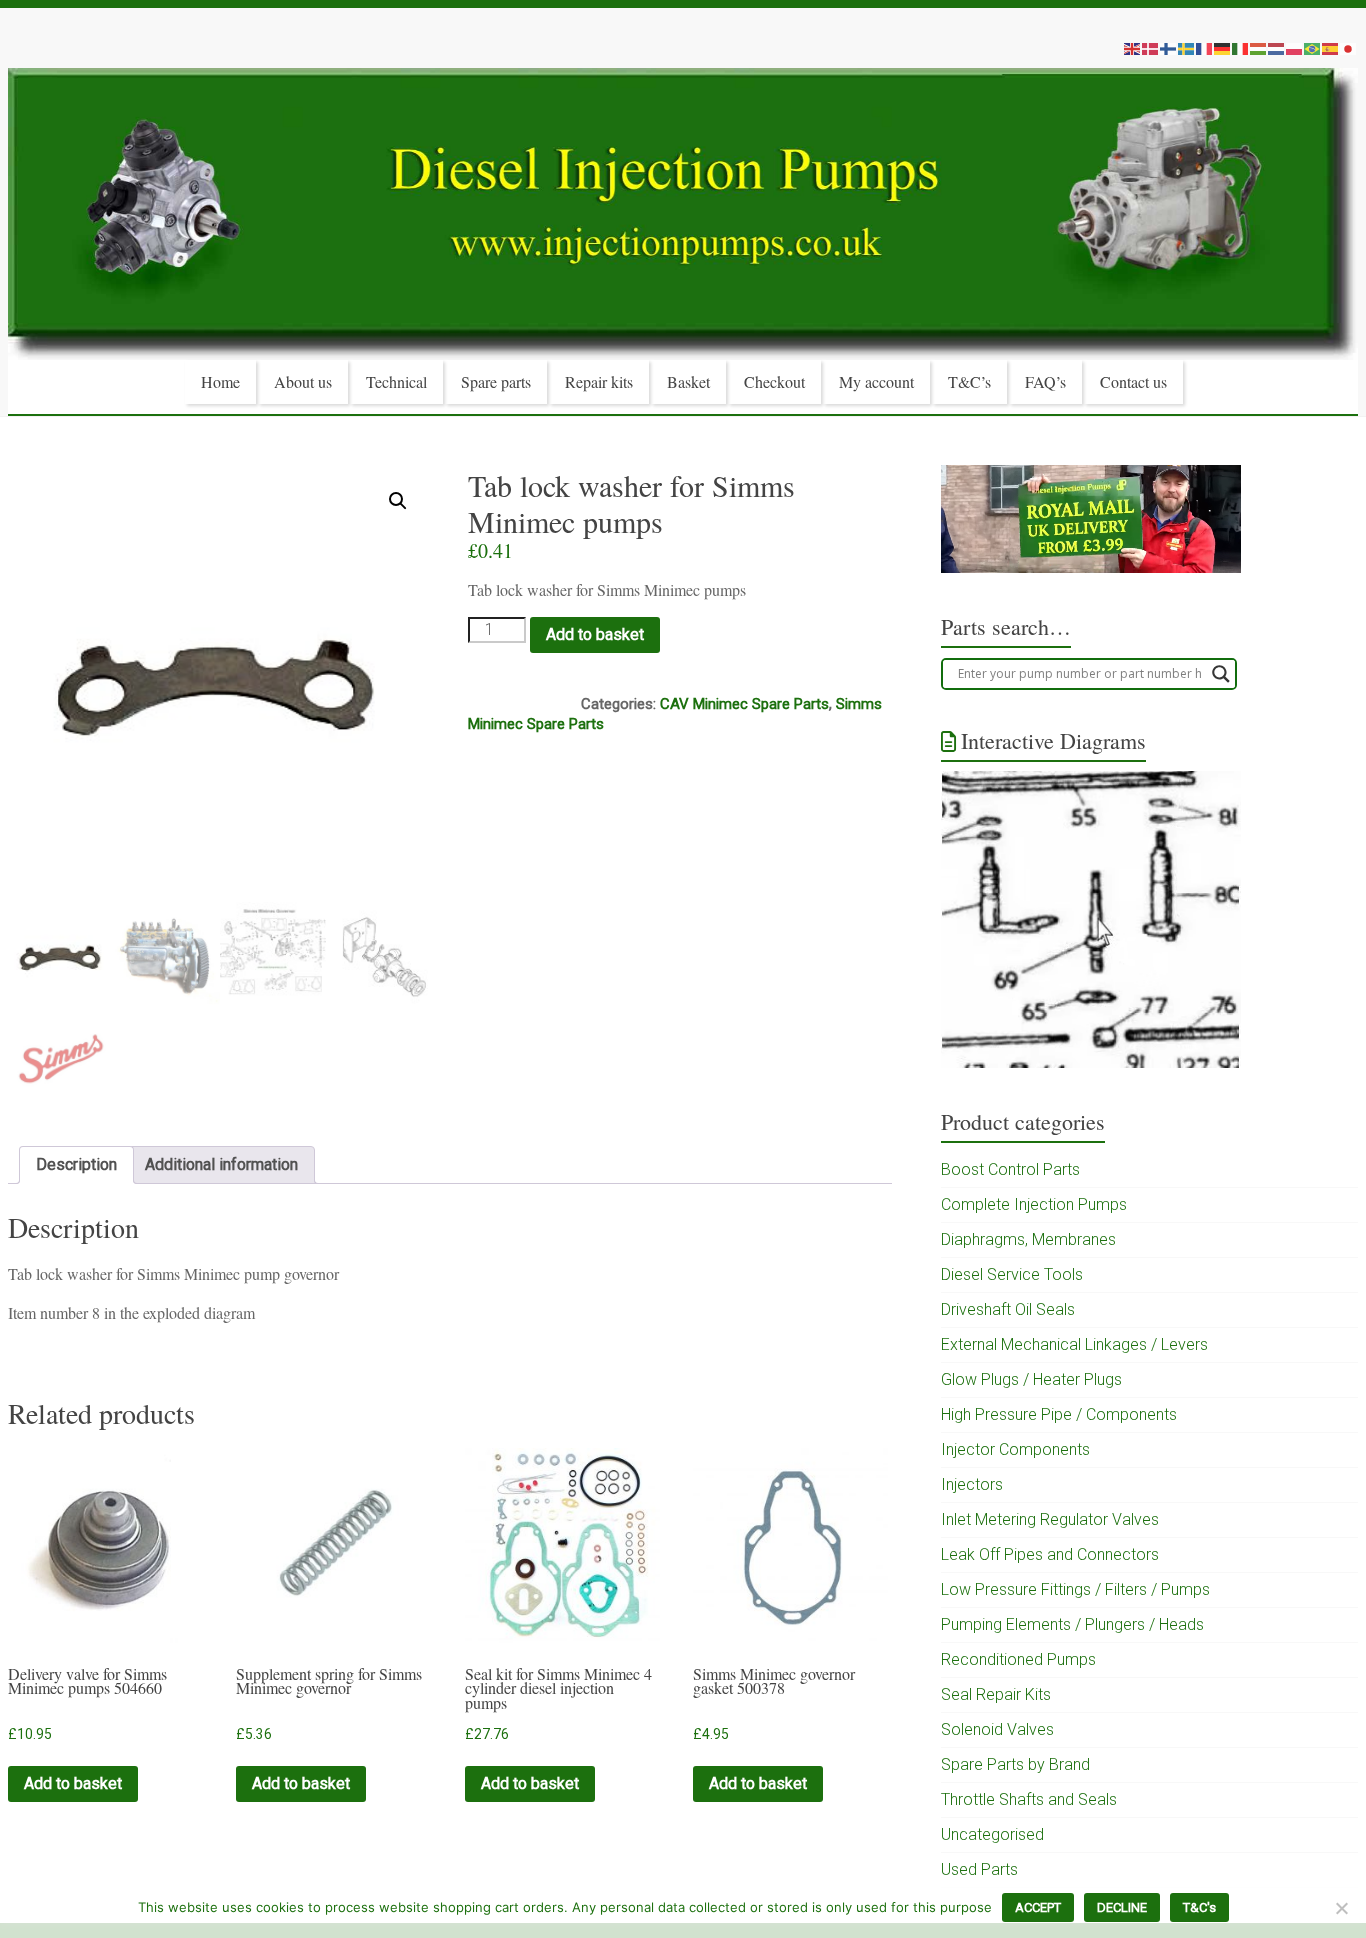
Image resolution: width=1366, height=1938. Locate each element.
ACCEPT (1038, 1907)
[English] (1133, 48)
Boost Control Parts (1010, 1169)
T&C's (1199, 1907)
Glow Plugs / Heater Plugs (1031, 1379)
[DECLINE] (1341, 1908)
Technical (396, 381)
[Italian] (1241, 48)
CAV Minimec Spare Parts (744, 704)
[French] (1205, 48)
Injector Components (1015, 1449)
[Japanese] (1349, 48)
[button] (398, 501)
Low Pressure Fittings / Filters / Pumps (1075, 1589)
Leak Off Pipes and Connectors (1050, 1554)
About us (303, 381)
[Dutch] (1277, 48)
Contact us (1133, 381)
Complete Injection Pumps (1034, 1204)
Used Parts (979, 1869)
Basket (688, 381)
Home (220, 381)
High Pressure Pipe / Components (1059, 1414)
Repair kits (599, 381)
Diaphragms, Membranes (1028, 1239)
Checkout (774, 381)
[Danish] (1151, 48)
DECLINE (1122, 1907)
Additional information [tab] (221, 1164)
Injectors (972, 1484)
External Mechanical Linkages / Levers (1074, 1344)
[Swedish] (1187, 48)
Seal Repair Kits (996, 1694)
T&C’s (969, 381)
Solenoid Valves (997, 1729)
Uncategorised (992, 1834)
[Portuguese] (1313, 48)
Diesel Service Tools (1012, 1274)
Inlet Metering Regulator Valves (1050, 1519)
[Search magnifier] (1221, 674)
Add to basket (595, 634)
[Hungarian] (1259, 48)
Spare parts (496, 381)
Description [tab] (76, 1164)
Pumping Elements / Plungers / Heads (1072, 1624)
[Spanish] (1331, 48)
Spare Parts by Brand (1015, 1764)
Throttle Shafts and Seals (1029, 1799)
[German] (1223, 48)
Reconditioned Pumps (1018, 1659)
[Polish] (1295, 48)
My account (876, 381)
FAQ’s (1045, 381)
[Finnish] (1169, 48)
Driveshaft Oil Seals (1008, 1309)
